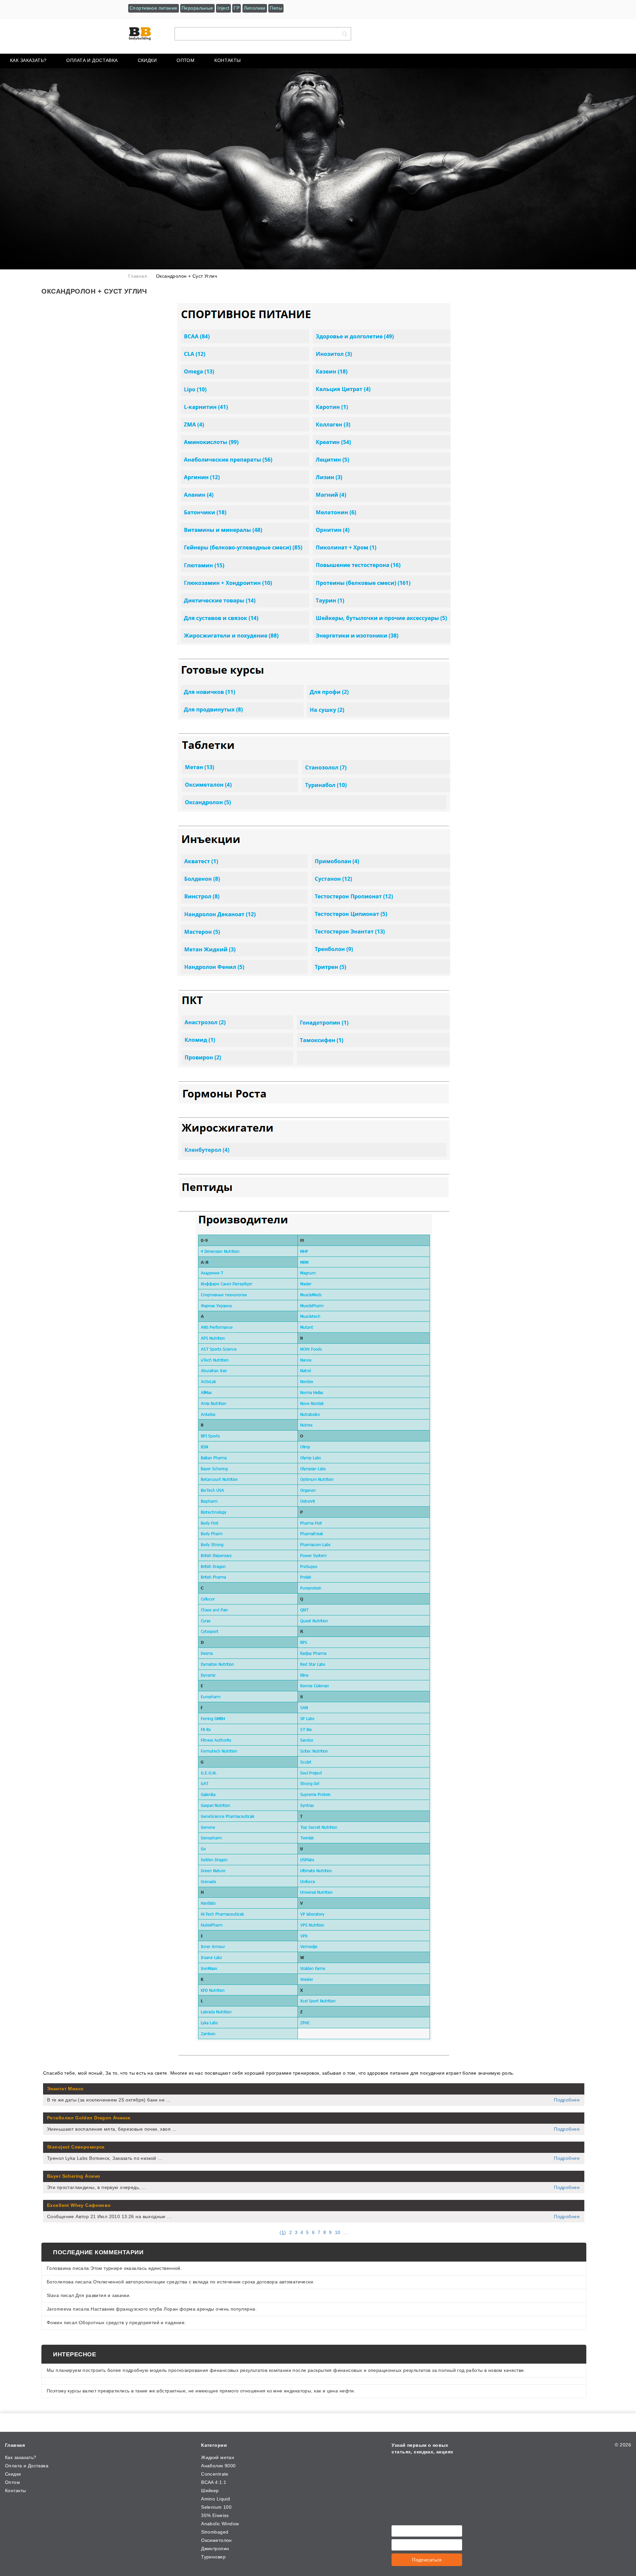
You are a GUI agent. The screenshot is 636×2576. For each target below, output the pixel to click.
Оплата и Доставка (92, 60)
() (283, 2232)
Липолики (255, 8)
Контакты (227, 60)
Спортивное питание (154, 8)
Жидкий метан (218, 2457)
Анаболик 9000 (218, 2466)
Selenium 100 (216, 2507)
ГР (237, 8)
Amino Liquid (215, 2499)
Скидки (147, 60)
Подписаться (427, 2560)
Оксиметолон (216, 2540)
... (345, 2232)
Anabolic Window (220, 2524)
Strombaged (215, 2532)
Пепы (276, 8)
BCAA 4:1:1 (214, 2482)
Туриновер (213, 2557)
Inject (223, 8)
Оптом (185, 60)
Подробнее (567, 2100)
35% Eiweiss (215, 2515)
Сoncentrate (215, 2474)
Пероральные (197, 8)
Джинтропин (215, 2548)
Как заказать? (28, 60)
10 (338, 2232)
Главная (15, 2445)
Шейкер (210, 2491)
